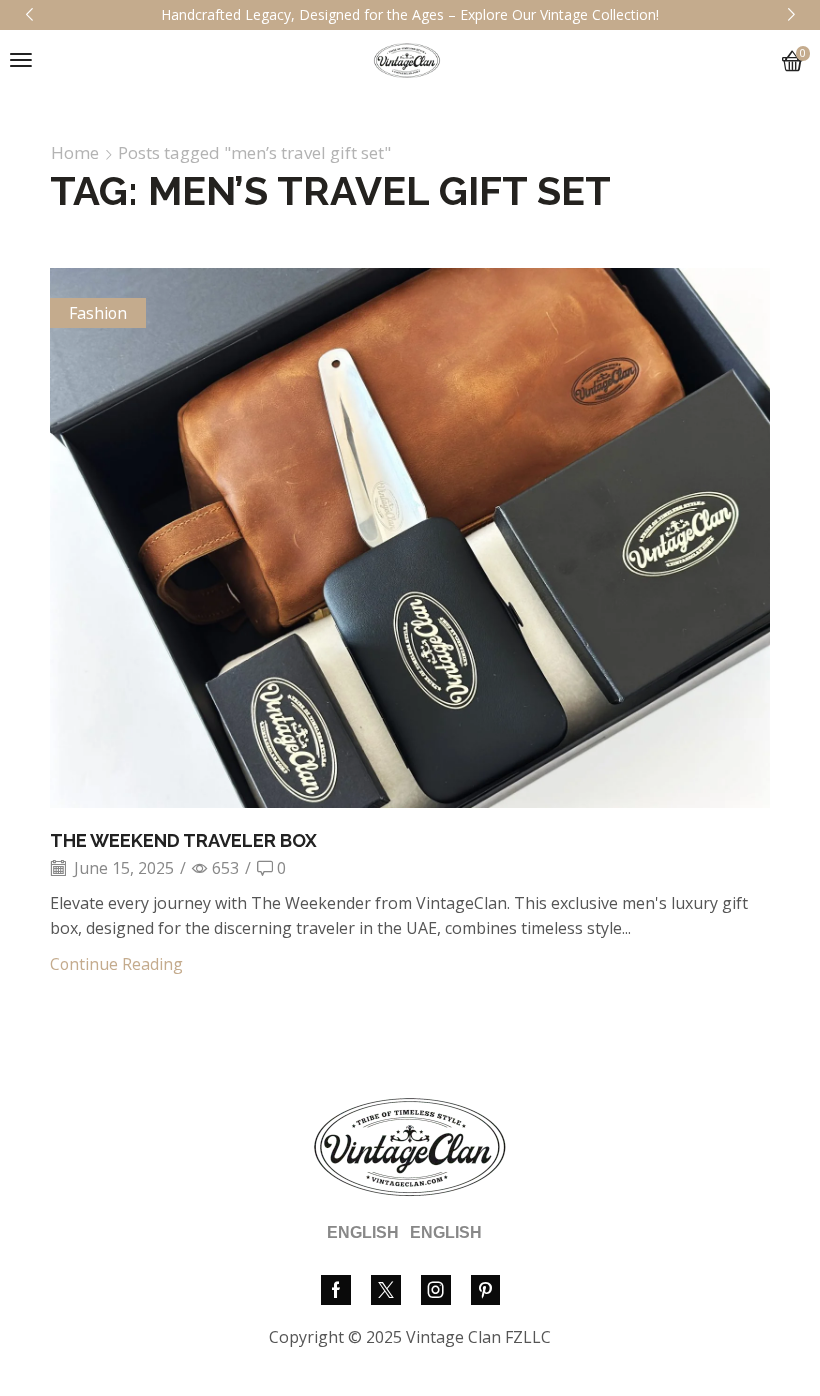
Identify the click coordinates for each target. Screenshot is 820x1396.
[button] (21, 60)
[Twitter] (386, 1290)
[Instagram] (436, 1290)
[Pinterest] (485, 1290)
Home (75, 153)
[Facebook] (336, 1290)
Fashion (98, 313)
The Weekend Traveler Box (183, 840)
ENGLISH (363, 1232)
